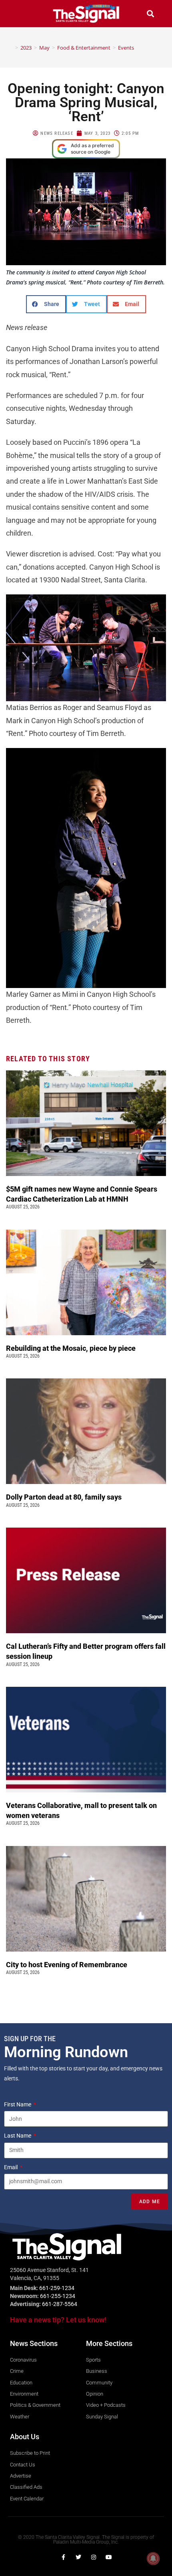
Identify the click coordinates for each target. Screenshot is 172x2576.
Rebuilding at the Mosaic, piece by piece (72, 1348)
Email (11, 2167)
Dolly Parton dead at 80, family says (65, 1497)
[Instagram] (94, 2557)
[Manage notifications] (153, 2558)
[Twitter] (78, 2557)
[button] (22, 13)
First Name (18, 2104)
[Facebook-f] (63, 2557)
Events (126, 48)
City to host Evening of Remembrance (67, 1965)
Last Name (18, 2136)
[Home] (11, 48)
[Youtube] (109, 2557)
